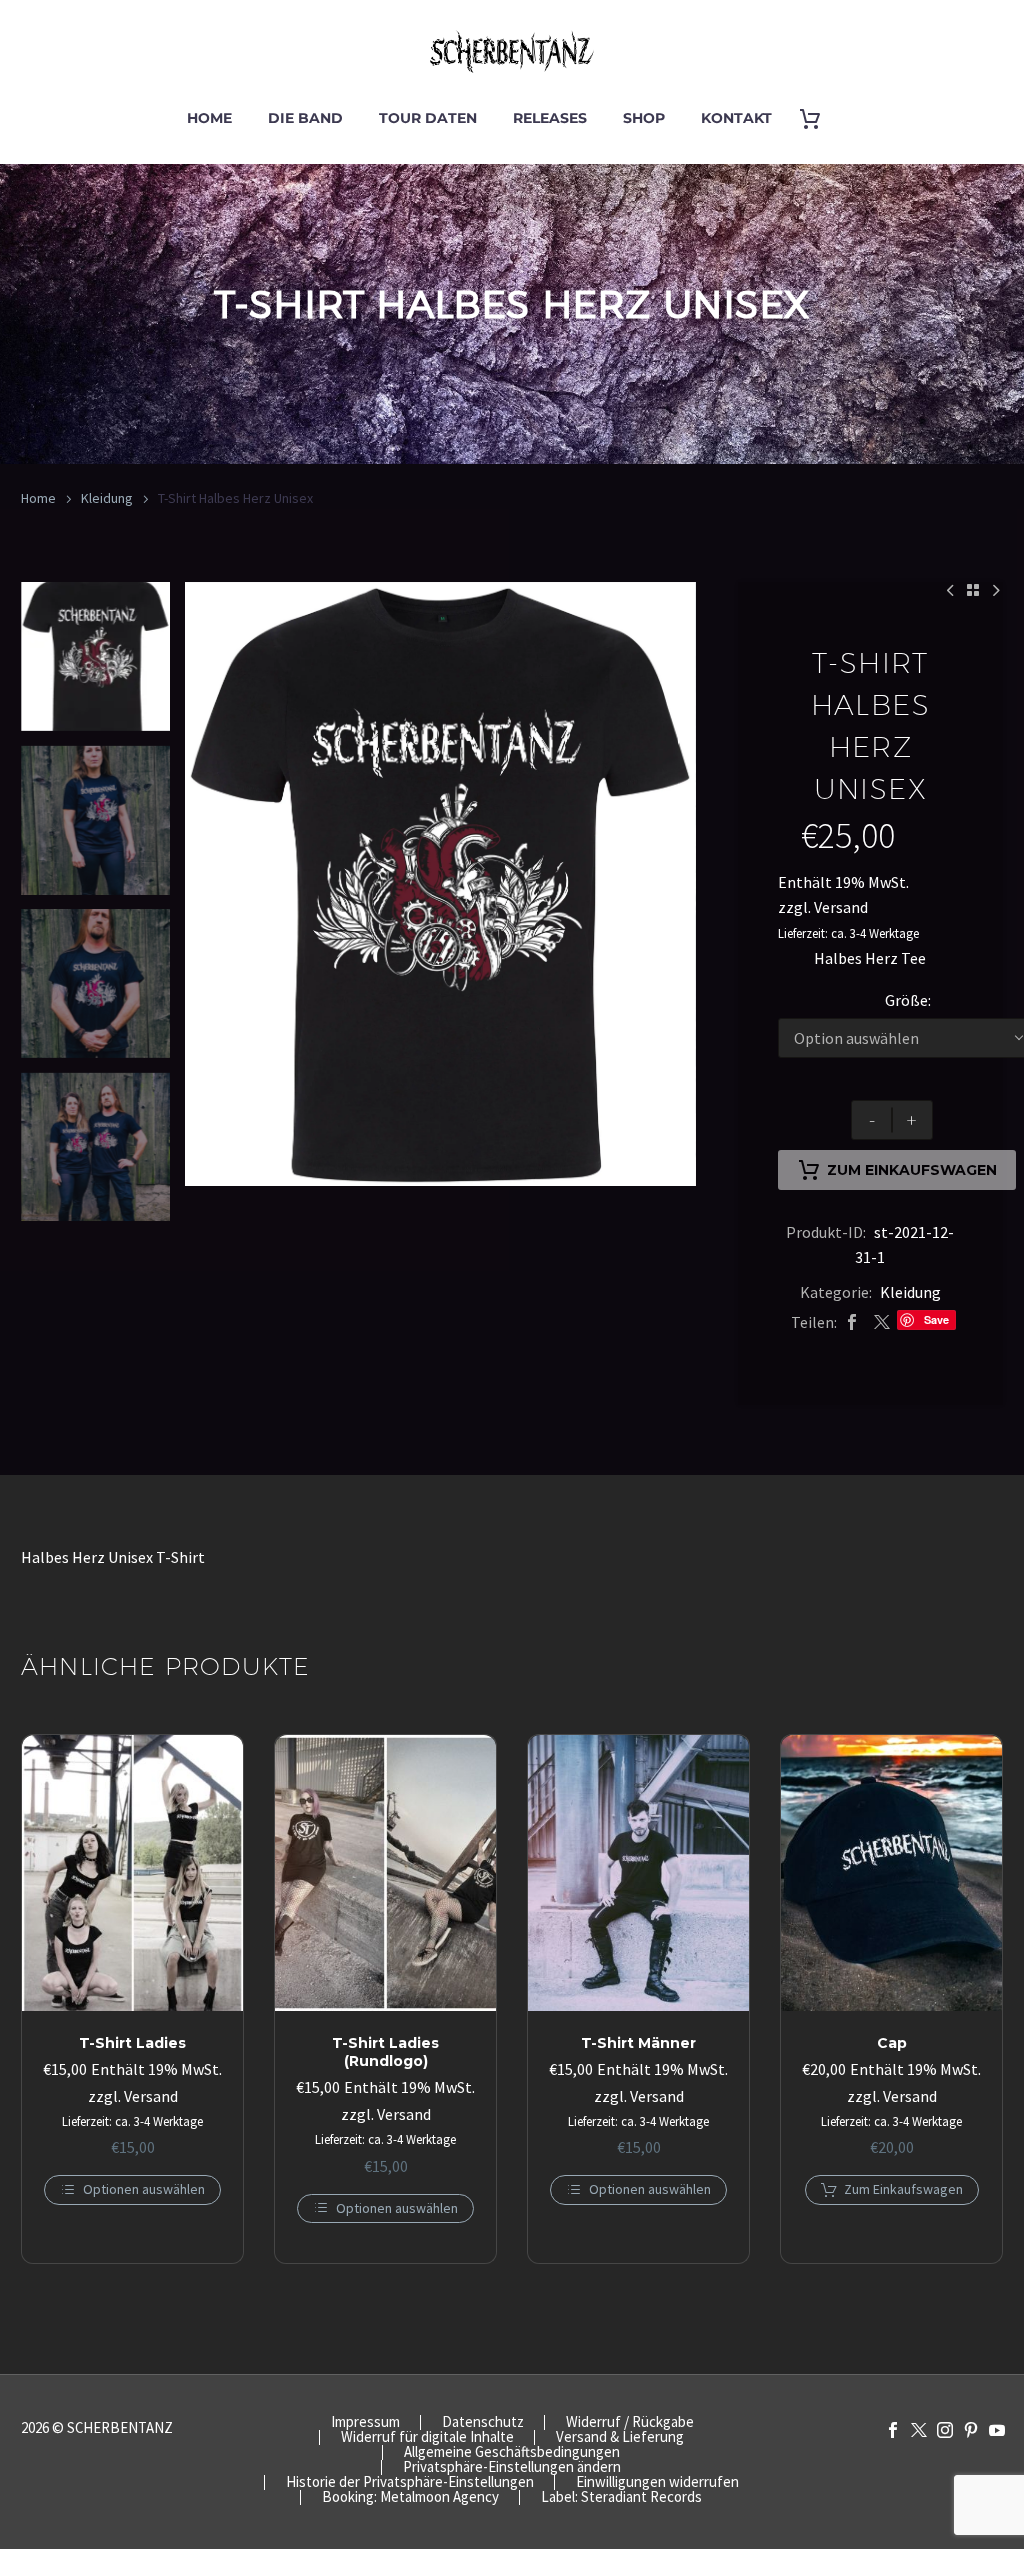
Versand (841, 907)
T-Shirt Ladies (132, 2043)
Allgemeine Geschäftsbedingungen (512, 2452)
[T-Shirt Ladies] (132, 1873)
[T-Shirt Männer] (638, 1873)
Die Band (305, 118)
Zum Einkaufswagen (912, 1170)
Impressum (365, 2422)
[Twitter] (882, 1322)
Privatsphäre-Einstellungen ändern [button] (512, 2467)
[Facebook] (852, 1322)
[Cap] (891, 1873)
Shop (644, 118)
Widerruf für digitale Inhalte (427, 2437)
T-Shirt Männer (638, 2043)
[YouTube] (997, 2430)
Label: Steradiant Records (621, 2497)
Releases (550, 118)
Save (936, 1319)
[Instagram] (945, 2430)
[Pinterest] (971, 2430)
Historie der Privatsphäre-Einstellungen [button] (410, 2482)
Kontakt (736, 118)
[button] (892, 2190)
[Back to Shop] (973, 590)
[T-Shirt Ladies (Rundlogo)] (385, 1873)
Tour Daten (428, 118)
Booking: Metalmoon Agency (410, 2497)
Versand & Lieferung (620, 2437)
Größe (906, 1000)
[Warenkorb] (817, 118)
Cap (892, 2043)
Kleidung (107, 498)
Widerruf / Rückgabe (630, 2422)
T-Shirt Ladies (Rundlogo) (385, 2052)
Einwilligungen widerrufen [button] (657, 2482)
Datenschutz (483, 2422)
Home (209, 118)
